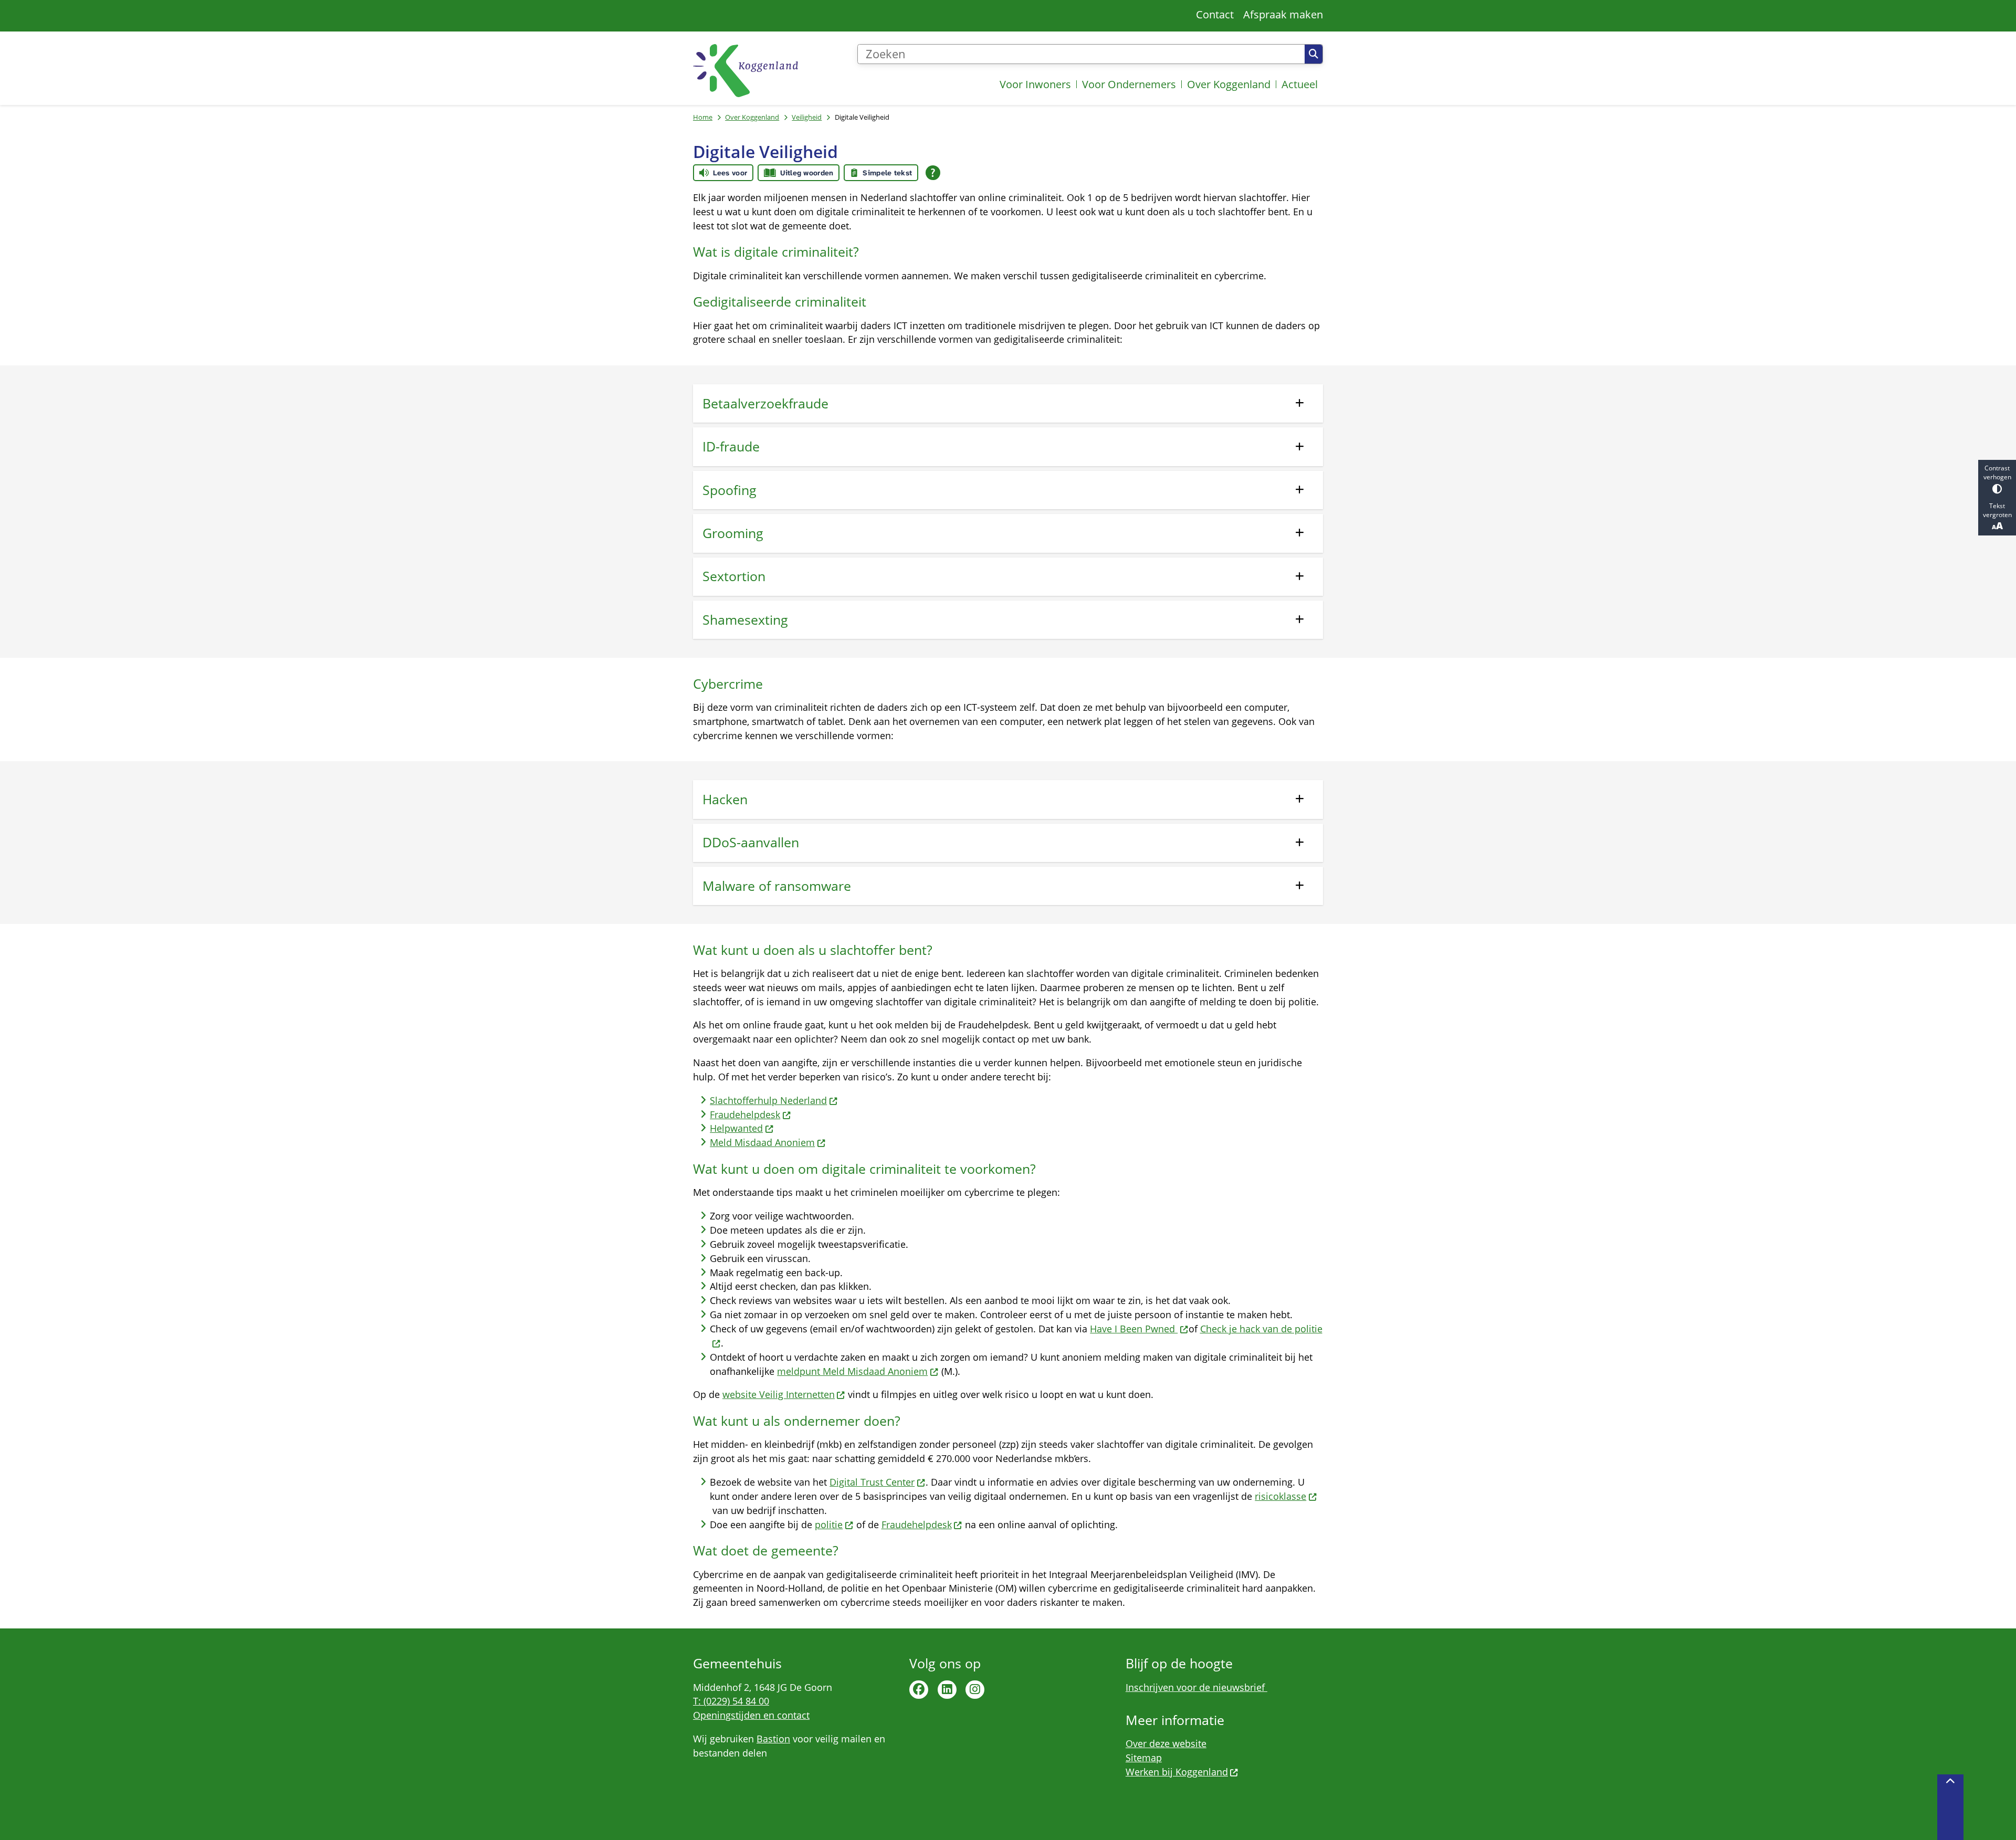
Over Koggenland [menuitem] (1229, 84)
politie (829, 1524)
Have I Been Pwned (1134, 1329)
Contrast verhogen (1997, 472)
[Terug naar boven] (1950, 1807)
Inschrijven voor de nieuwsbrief (1196, 1687)
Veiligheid (807, 117)
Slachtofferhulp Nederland (768, 1100)
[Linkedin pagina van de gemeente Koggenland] (947, 1690)
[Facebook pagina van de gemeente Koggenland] (919, 1690)
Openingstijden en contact (751, 1715)
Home (703, 117)
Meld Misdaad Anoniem (762, 1142)
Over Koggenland (752, 117)
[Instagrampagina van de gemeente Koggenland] (975, 1690)
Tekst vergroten (1997, 510)
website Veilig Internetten (779, 1394)
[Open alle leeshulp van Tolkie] (933, 173)
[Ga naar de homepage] (745, 71)
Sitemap (1144, 1758)
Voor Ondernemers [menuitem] (1129, 84)
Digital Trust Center (872, 1482)
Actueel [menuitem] (1300, 84)
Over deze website (1166, 1743)
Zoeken (1314, 54)
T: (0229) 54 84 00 (731, 1701)
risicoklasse (1280, 1496)
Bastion (773, 1739)
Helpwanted (736, 1128)
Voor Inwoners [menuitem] (1035, 84)
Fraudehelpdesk (745, 1114)
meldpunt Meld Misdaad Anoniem (852, 1371)
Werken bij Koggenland (1177, 1772)
